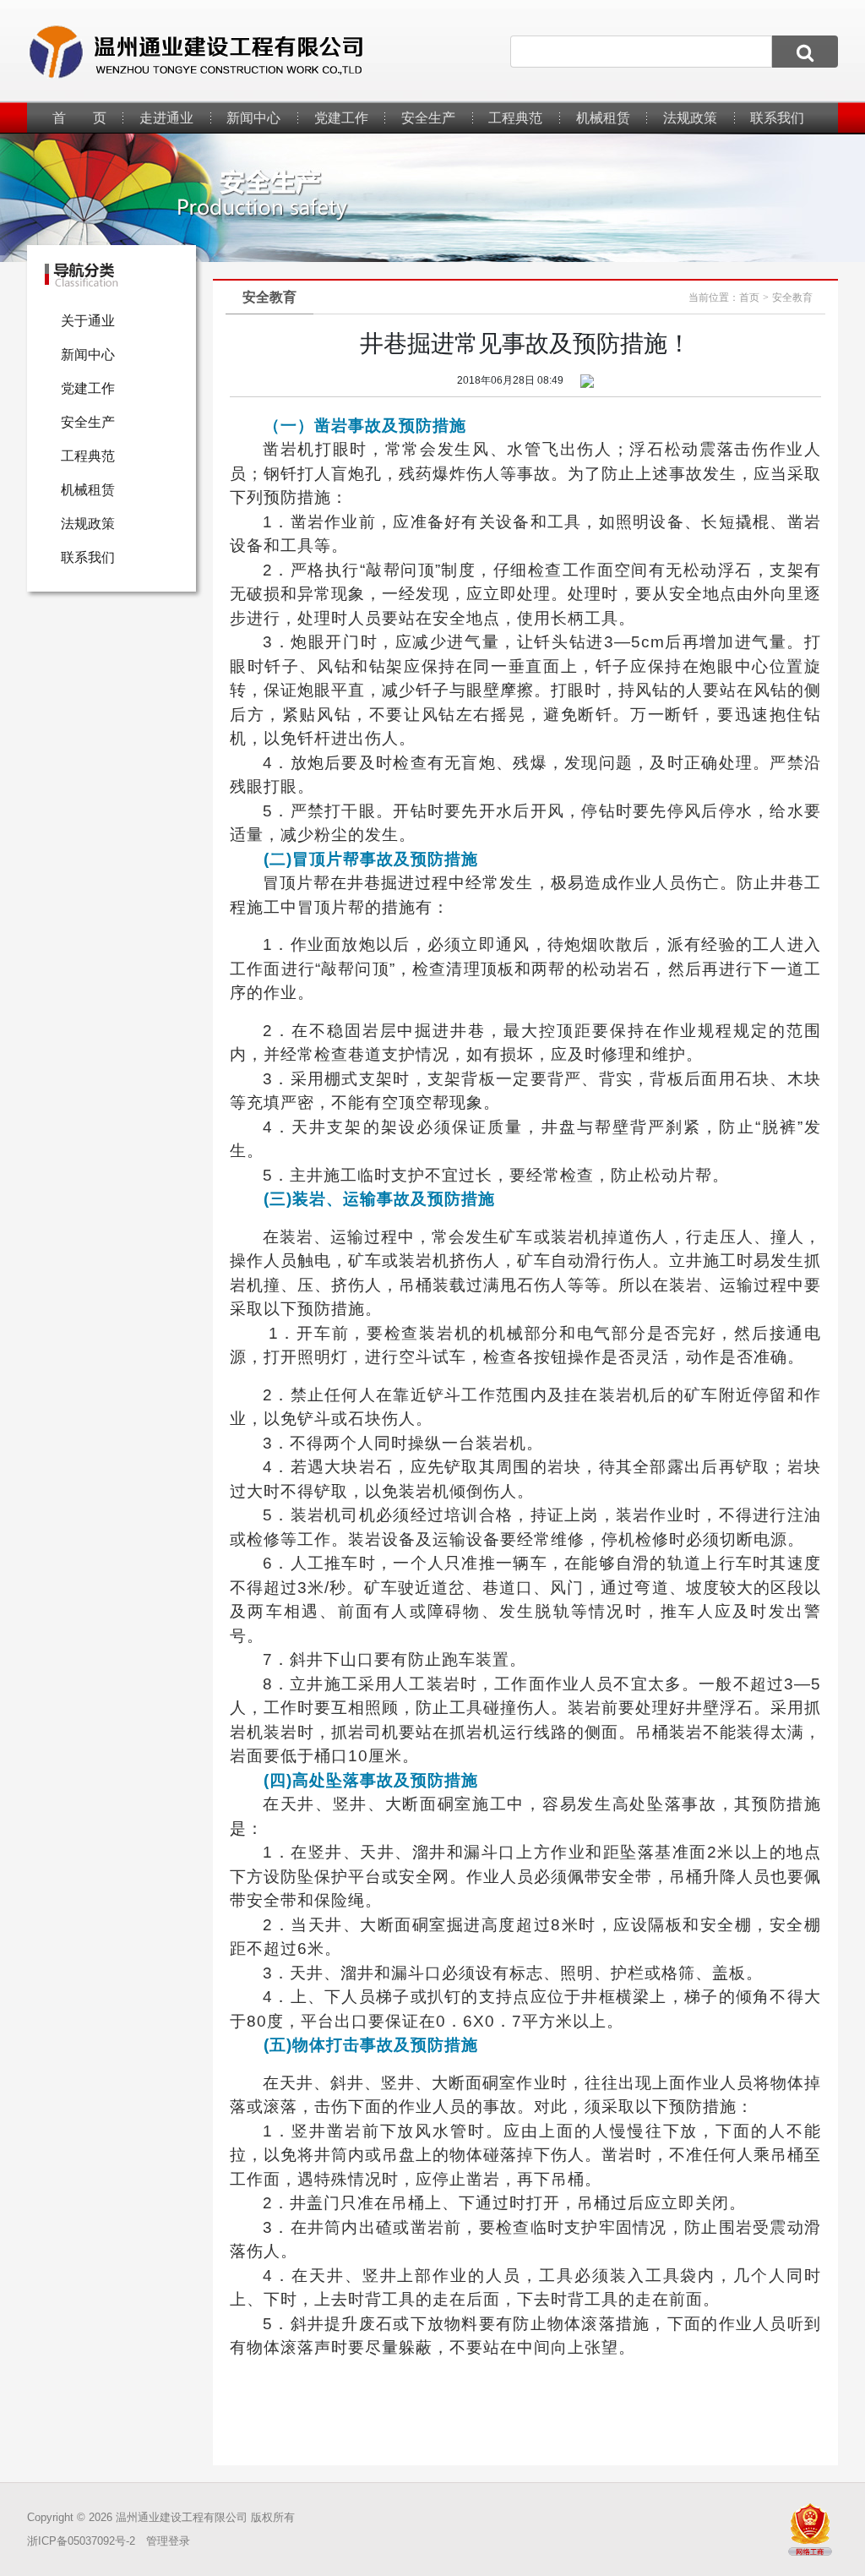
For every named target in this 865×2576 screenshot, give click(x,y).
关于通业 (88, 321)
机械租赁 (603, 118)
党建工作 (341, 118)
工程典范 (515, 118)
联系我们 (777, 118)
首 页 (79, 118)
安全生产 (428, 118)
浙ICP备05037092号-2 (81, 2541)
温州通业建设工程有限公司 (182, 2517)
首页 (749, 297)
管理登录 (168, 2541)
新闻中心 (253, 118)
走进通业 (166, 118)
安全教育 (792, 297)
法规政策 (690, 118)
